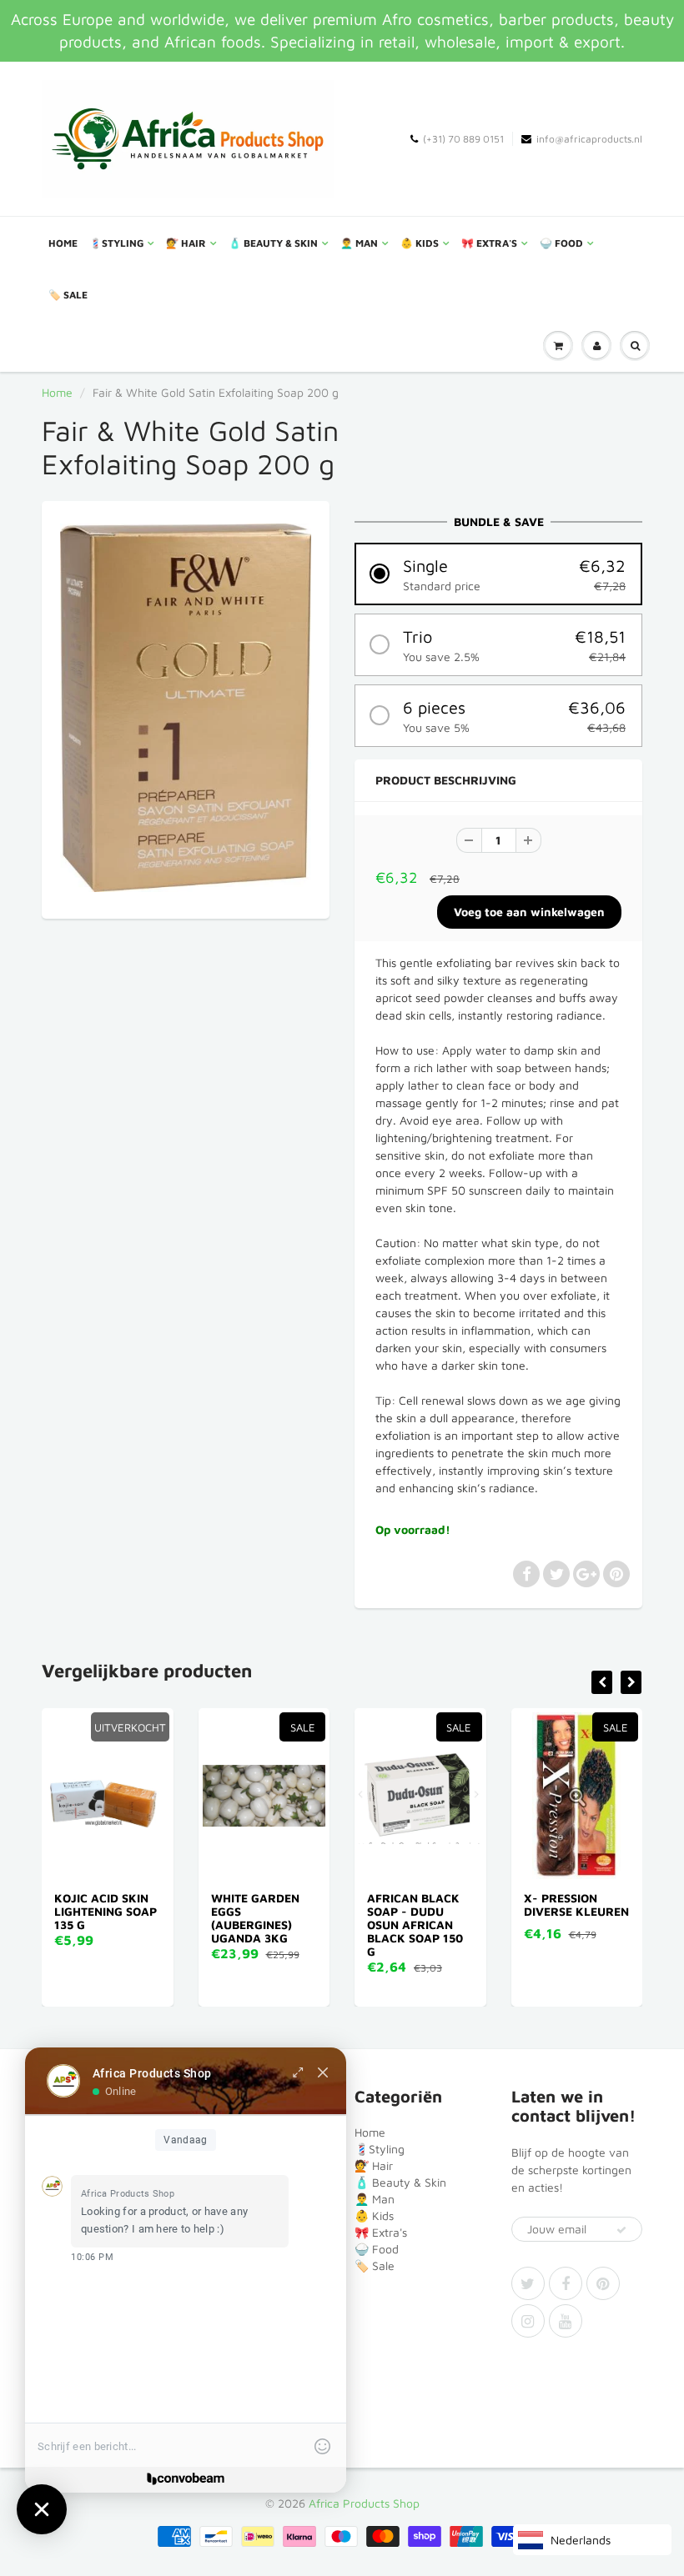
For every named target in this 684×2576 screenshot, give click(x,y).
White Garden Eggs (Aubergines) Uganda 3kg (255, 1918)
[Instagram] (528, 2321)
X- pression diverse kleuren (576, 1904)
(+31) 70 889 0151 (463, 139)
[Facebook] (566, 2283)
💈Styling (116, 243)
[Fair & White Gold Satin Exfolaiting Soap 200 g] (186, 708)
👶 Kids (420, 243)
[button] (498, 574)
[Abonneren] (621, 2230)
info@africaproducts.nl (589, 139)
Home (63, 243)
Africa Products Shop (364, 2503)
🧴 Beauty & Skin (273, 243)
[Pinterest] (603, 2283)
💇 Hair (186, 243)
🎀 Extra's (489, 243)
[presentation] (602, 1682)
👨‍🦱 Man (359, 243)
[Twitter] (528, 2283)
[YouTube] (566, 2321)
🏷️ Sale (68, 295)
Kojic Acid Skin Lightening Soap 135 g (106, 1911)
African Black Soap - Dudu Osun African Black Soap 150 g (415, 1924)
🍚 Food (561, 243)
